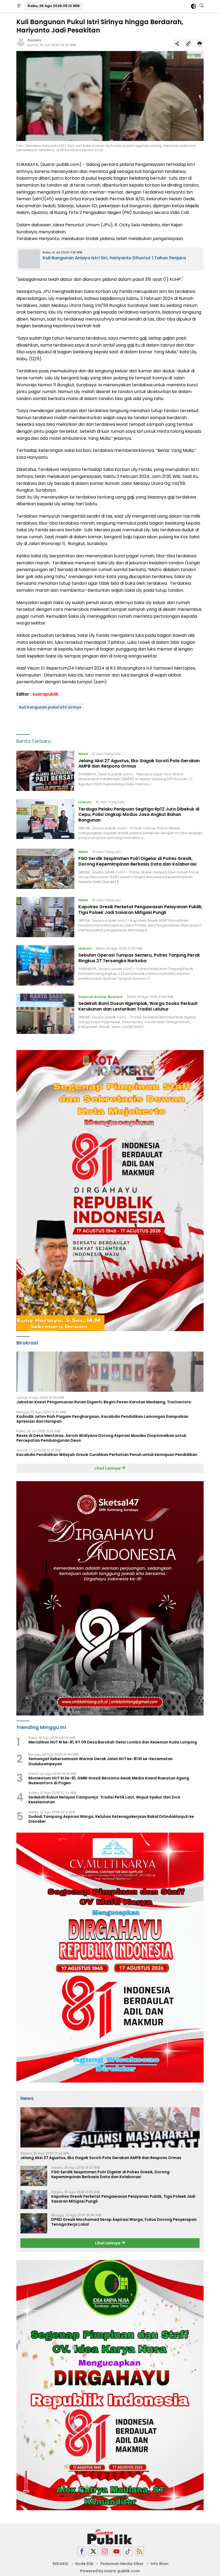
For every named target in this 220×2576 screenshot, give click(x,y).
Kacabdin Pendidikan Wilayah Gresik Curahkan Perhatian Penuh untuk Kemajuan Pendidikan (107, 1455)
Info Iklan (159, 2564)
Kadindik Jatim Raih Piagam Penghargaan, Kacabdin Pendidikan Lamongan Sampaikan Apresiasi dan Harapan (102, 1419)
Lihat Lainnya (108, 1468)
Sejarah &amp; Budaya (100, 997)
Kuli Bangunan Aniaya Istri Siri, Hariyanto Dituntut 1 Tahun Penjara (114, 258)
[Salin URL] (188, 43)
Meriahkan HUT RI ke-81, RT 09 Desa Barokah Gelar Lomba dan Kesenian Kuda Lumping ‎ (113, 1742)
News (83, 754)
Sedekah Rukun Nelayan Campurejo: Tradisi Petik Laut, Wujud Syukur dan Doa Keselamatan (104, 1800)
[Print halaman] (200, 43)
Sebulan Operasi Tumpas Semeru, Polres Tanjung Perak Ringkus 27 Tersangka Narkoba (139, 958)
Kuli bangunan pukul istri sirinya (50, 707)
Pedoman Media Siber (122, 2564)
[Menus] (19, 6)
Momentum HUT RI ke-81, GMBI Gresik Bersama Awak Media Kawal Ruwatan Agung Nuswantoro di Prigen (109, 1781)
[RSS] (140, 2551)
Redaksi (34, 40)
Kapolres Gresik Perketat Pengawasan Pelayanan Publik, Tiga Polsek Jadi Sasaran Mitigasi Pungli (140, 910)
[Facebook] (82, 2551)
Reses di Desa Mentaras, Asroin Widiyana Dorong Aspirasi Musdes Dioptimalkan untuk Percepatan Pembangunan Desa (101, 1438)
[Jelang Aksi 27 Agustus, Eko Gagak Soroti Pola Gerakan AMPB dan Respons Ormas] (45, 771)
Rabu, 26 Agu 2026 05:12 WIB (54, 6)
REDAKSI (61, 2564)
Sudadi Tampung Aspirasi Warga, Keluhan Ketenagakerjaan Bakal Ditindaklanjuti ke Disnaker (111, 1819)
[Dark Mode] (194, 6)
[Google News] (128, 2551)
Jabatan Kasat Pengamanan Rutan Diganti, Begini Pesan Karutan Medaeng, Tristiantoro (104, 1402)
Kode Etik (84, 2564)
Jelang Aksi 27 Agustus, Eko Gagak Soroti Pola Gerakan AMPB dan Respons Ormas (139, 764)
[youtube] (116, 2551)
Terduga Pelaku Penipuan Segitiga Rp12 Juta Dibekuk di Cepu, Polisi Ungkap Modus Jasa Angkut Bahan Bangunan (139, 815)
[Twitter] (93, 2551)
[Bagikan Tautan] (177, 43)
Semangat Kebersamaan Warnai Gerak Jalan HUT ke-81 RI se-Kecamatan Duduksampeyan (101, 1761)
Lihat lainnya (108, 2243)
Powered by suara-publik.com (110, 2571)
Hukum (85, 802)
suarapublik (45, 694)
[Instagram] (105, 2551)
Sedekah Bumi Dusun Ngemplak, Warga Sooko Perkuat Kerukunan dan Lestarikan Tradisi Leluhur (138, 1006)
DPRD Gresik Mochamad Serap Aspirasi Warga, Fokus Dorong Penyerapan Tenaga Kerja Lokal (124, 2222)
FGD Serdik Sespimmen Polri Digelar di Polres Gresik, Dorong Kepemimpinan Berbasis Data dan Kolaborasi (137, 861)
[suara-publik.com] (110, 2537)
